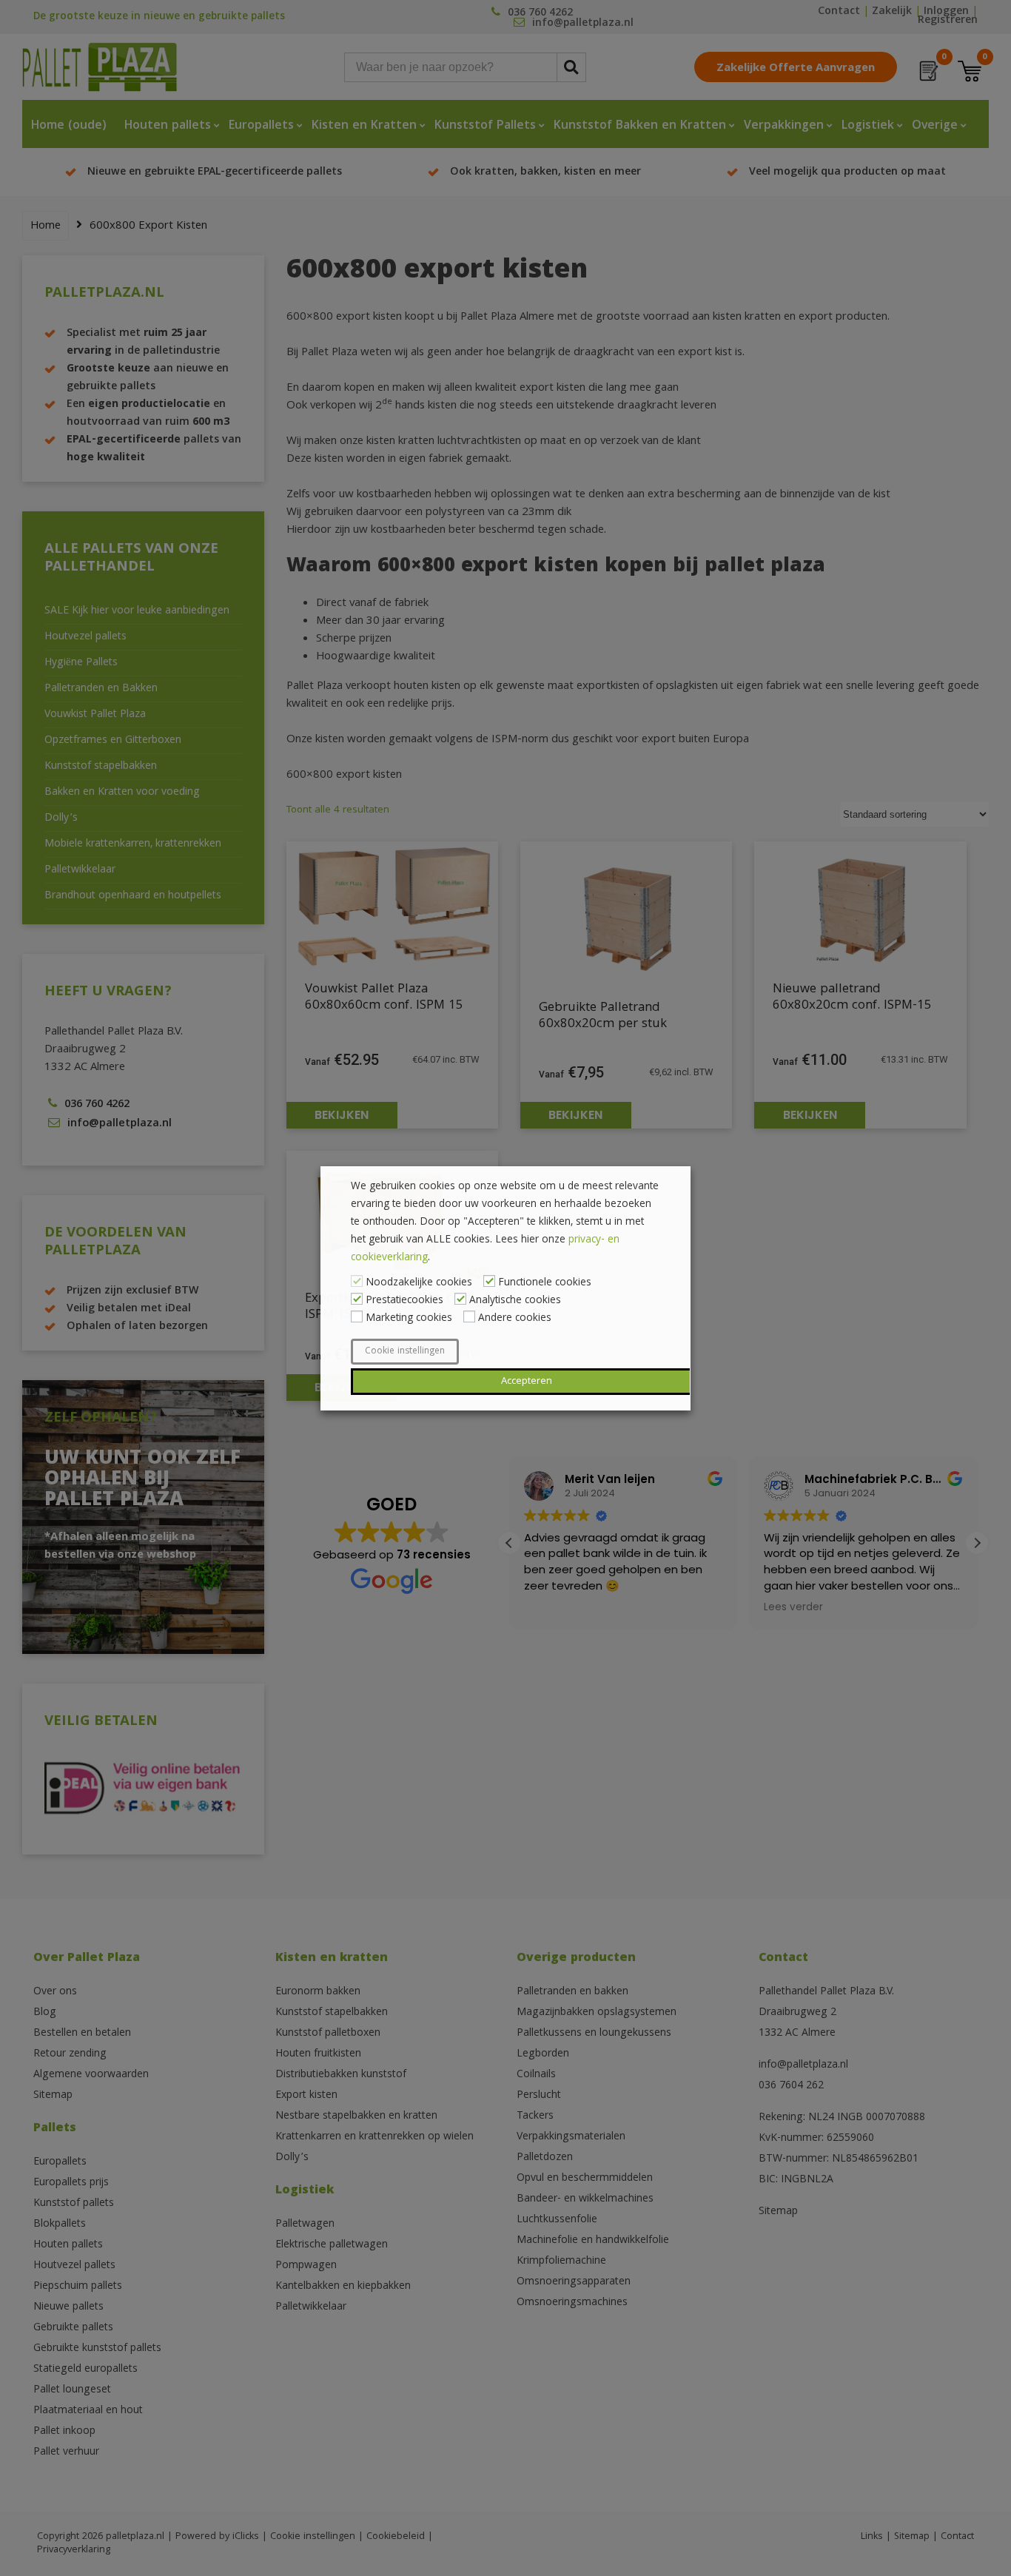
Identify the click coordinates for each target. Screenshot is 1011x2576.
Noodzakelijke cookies (419, 1283)
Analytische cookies (515, 1301)
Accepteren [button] (527, 1382)
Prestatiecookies (404, 1301)
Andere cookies (515, 1319)
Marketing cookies (409, 1319)
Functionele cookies (545, 1283)
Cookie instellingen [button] (405, 1352)
